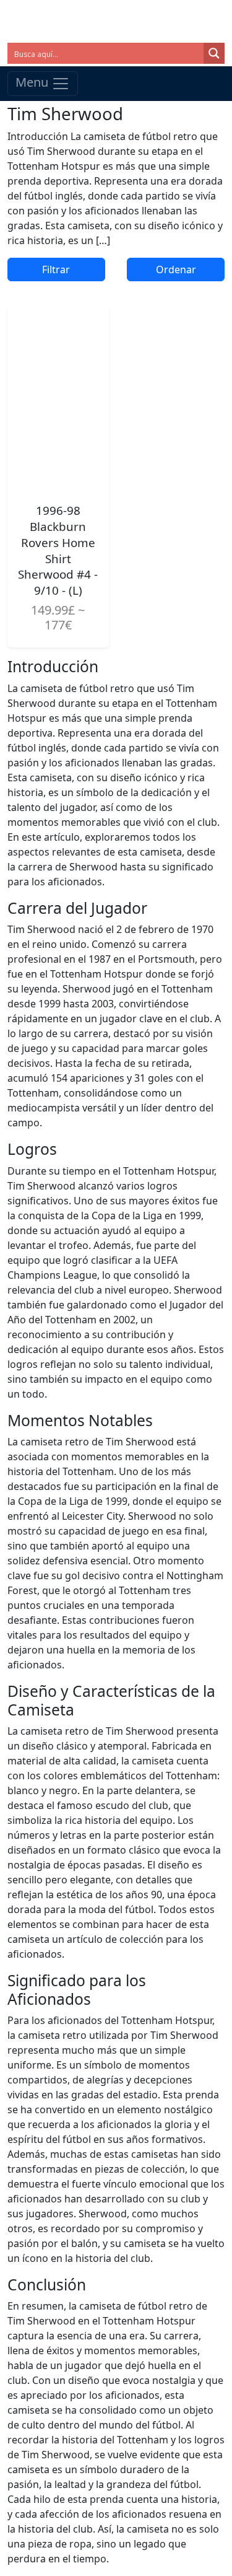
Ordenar (176, 269)
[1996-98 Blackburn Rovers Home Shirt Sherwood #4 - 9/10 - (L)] (58, 399)
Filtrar (56, 269)
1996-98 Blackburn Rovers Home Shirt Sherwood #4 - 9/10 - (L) (58, 550)
